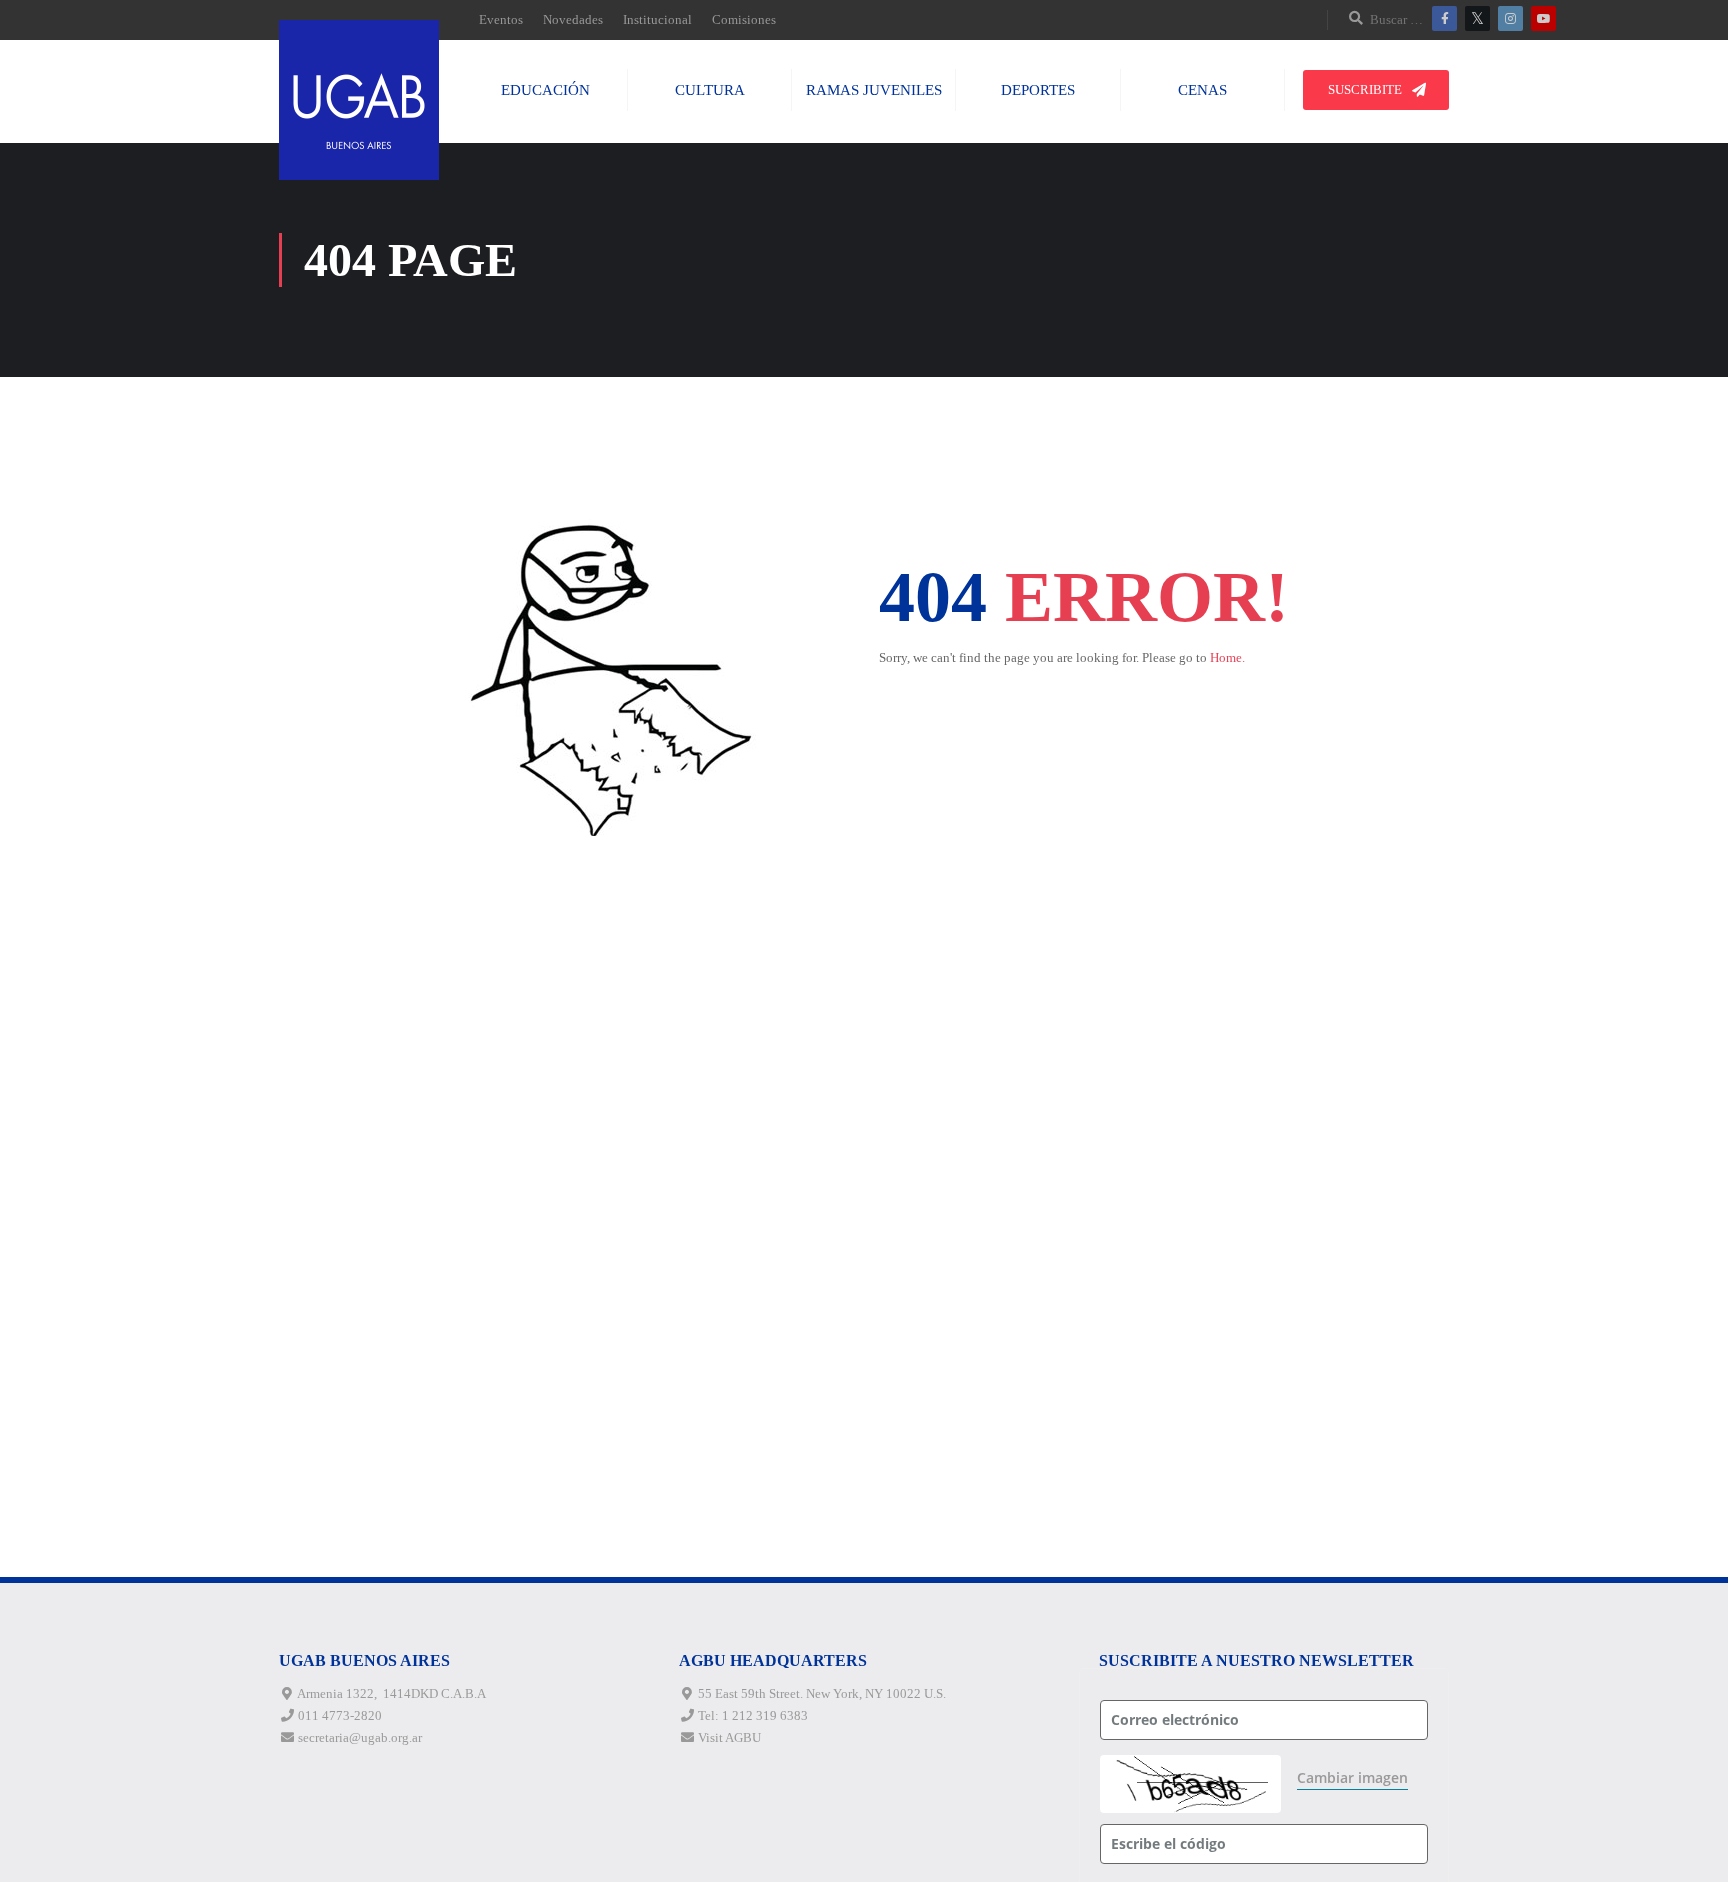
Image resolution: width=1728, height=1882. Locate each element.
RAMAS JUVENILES (874, 90)
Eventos (501, 19)
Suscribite (1365, 89)
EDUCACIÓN (545, 90)
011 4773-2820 (340, 1715)
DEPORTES (1038, 90)
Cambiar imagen (1352, 1777)
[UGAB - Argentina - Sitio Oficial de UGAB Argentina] (359, 100)
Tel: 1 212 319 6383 (753, 1715)
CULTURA (710, 90)
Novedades (573, 19)
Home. (1227, 657)
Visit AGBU (729, 1737)
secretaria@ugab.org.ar (360, 1737)
